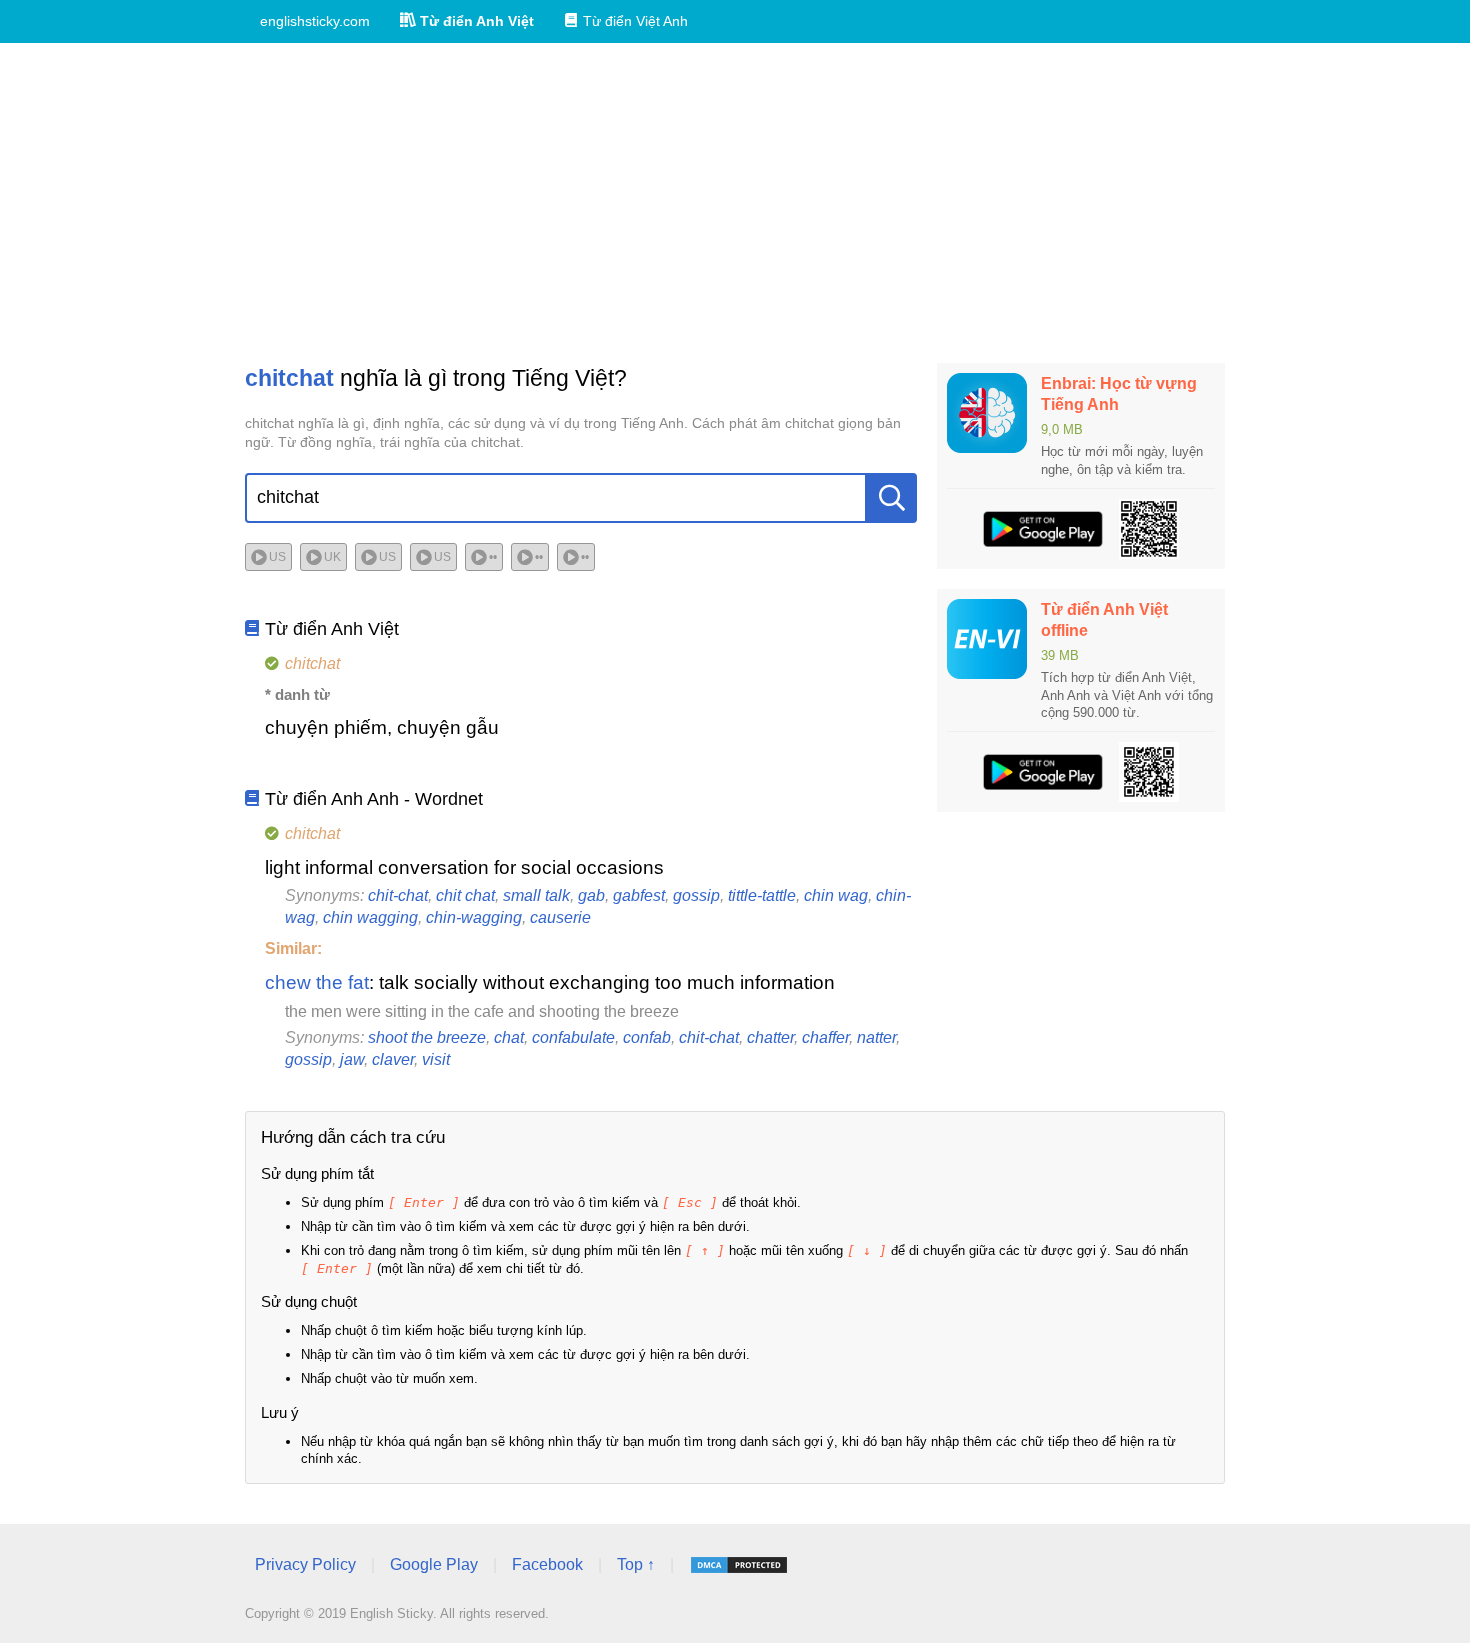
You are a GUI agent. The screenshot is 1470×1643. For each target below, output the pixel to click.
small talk (536, 895)
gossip (696, 895)
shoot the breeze (427, 1037)
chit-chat (398, 895)
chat (509, 1037)
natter (876, 1037)
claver (393, 1059)
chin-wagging (474, 917)
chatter (770, 1037)
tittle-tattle (762, 895)
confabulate (573, 1037)
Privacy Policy (305, 1564)
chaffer (825, 1037)
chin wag (836, 895)
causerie (560, 917)
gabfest (639, 895)
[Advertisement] (735, 203)
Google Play (434, 1564)
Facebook (547, 1564)
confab (647, 1037)
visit (436, 1059)
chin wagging (370, 917)
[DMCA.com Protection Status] (739, 1565)
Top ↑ (636, 1564)
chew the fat (317, 982)
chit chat (465, 895)
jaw (352, 1059)
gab (591, 895)
